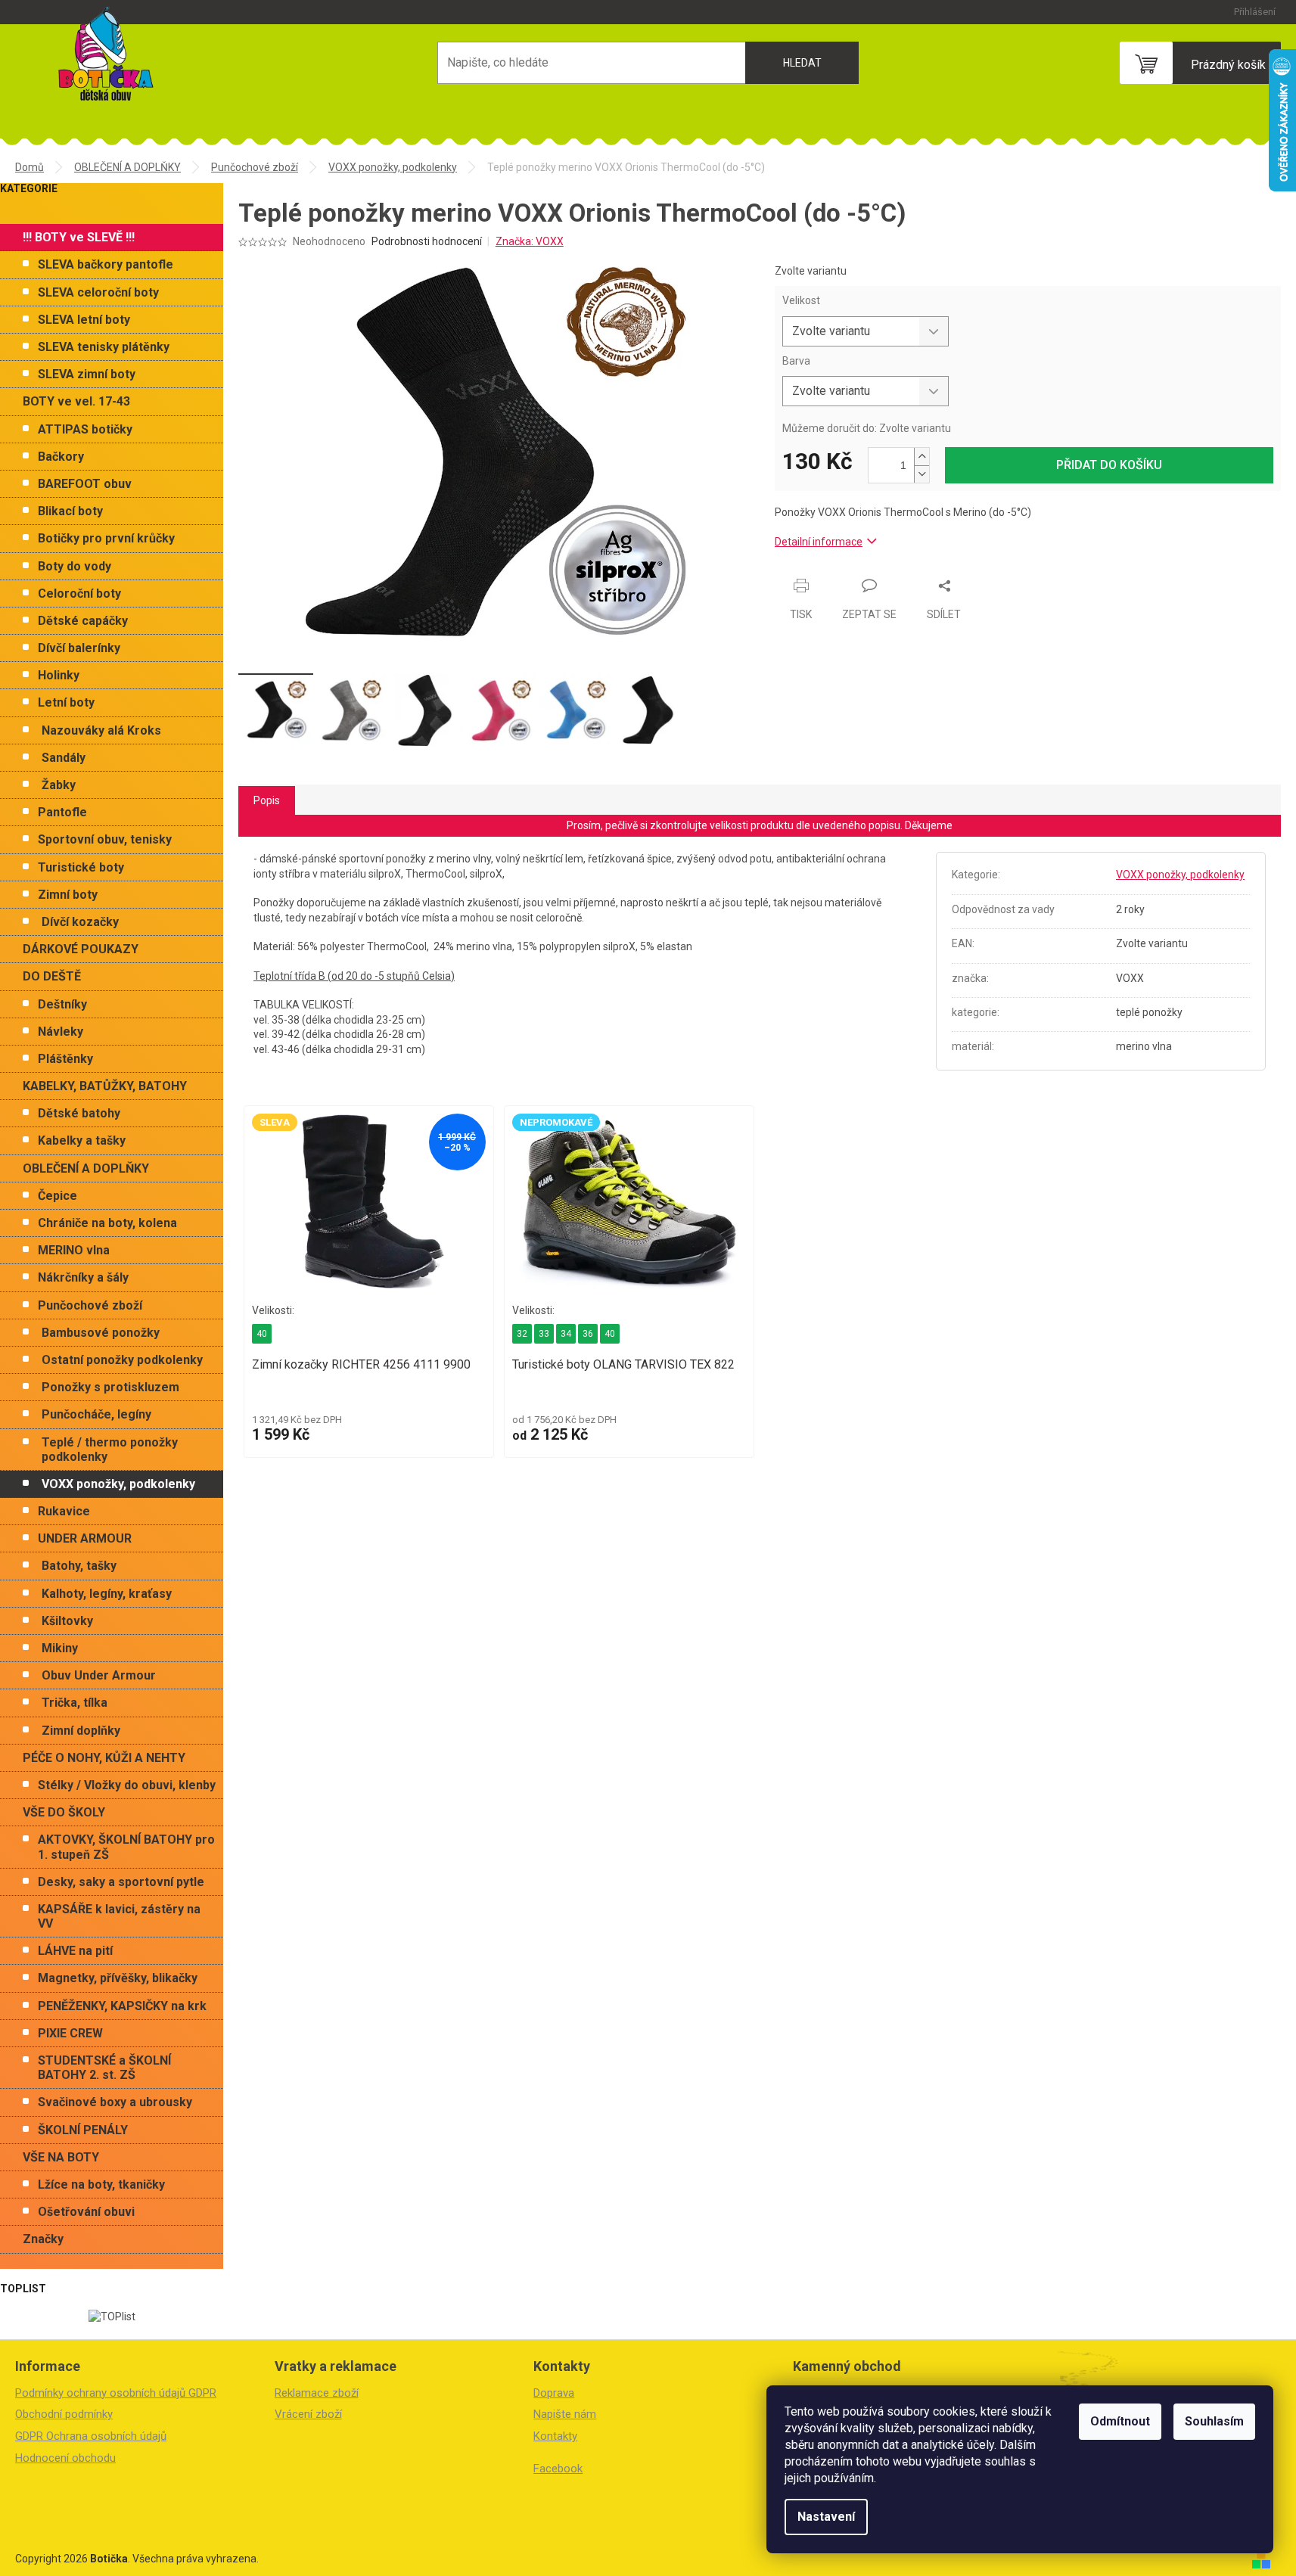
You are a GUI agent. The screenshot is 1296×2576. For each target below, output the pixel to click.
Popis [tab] (267, 800)
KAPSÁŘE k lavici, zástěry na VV (119, 1916)
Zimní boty (68, 895)
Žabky (59, 785)
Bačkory (61, 457)
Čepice (57, 1196)
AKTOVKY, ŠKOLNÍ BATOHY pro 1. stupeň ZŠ (126, 1847)
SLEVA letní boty (84, 320)
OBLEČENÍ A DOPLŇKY (86, 1168)
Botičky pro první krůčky (106, 538)
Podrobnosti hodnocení (427, 241)
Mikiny (60, 1648)
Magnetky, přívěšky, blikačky (118, 1978)
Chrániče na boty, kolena (107, 1223)
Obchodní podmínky (64, 2414)
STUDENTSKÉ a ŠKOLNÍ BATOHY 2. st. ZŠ (104, 2068)
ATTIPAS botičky (85, 429)
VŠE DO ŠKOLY (64, 1812)
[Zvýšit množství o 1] (921, 457)
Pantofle (62, 812)
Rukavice (64, 1511)
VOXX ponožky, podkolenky (118, 1484)
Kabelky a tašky (82, 1140)
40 (262, 1334)
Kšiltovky (67, 1621)
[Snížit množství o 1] (921, 474)
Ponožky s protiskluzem (110, 1387)
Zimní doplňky (81, 1731)
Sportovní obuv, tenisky (105, 839)
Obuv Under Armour (99, 1675)
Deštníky (62, 1004)
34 (566, 1334)
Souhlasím (1214, 2421)
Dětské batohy (79, 1113)
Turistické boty (81, 867)
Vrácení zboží (308, 2414)
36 (588, 1334)
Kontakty (555, 2436)
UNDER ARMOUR (85, 1538)
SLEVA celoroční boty (98, 292)
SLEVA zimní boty (87, 374)
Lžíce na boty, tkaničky (101, 2184)
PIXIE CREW (70, 2033)
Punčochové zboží (90, 1305)
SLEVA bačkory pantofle (106, 264)
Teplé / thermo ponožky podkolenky (110, 1450)
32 (522, 1334)
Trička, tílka (75, 1703)
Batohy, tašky (79, 1566)
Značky (43, 2239)
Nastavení (826, 2517)
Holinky (59, 675)
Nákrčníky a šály (83, 1277)
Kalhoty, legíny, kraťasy (107, 1594)
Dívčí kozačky (80, 922)
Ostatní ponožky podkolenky (122, 1360)
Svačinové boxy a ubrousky (115, 2102)
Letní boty (66, 702)
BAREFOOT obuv (85, 484)
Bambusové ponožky (101, 1333)
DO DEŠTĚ (52, 976)
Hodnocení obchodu (65, 2458)
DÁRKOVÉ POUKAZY (81, 949)
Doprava (554, 2393)
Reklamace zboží (317, 2393)
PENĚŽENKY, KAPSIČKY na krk (122, 2006)
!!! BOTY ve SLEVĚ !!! (79, 237)
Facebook (558, 2469)
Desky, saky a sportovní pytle (121, 1882)
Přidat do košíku (1109, 465)
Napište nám (565, 2414)
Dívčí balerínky (79, 648)
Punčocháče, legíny (96, 1414)
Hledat (802, 63)
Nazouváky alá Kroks (101, 730)
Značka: (530, 241)
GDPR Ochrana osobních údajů (91, 2436)
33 (544, 1334)
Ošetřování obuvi (86, 2212)
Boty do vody (75, 566)
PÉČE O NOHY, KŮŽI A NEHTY (104, 1758)
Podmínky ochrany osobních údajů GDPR (116, 2393)
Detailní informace (819, 542)
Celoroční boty (79, 594)
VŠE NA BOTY (61, 2157)
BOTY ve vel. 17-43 (76, 401)
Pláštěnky (65, 1059)
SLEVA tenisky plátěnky (104, 347)
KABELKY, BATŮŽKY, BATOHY (105, 1086)
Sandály (64, 758)
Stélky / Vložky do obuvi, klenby (127, 1785)
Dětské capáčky (83, 621)
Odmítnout (1120, 2421)
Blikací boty (70, 511)
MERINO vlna (74, 1250)
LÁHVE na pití (75, 1951)
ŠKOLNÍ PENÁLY (83, 2130)
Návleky (61, 1032)
